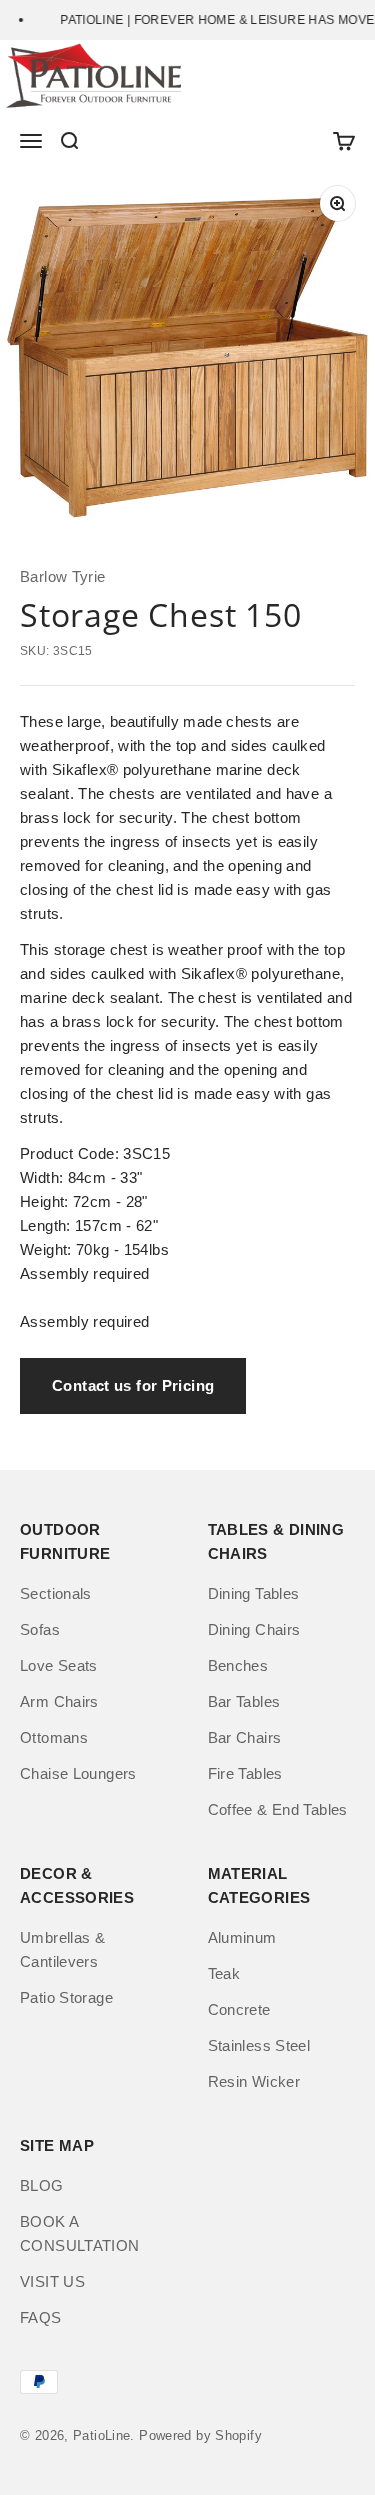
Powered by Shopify (200, 2435)
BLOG (42, 2185)
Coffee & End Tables (278, 1809)
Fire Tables (245, 1773)
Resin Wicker (254, 2081)
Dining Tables (254, 1593)
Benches (238, 1665)
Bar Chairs (245, 1737)
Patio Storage (66, 1997)
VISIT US (52, 2281)
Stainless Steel (259, 2045)
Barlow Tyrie (63, 576)
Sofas (40, 1629)
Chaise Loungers (78, 1773)
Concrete (239, 2009)
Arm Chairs (59, 1701)
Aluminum (242, 1937)
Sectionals (56, 1593)
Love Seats (59, 1665)
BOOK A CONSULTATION (80, 2233)
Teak (224, 1973)
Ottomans (54, 1737)
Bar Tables (244, 1701)
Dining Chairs (254, 1629)
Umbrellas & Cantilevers (62, 1949)
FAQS (41, 2317)
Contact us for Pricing (133, 1385)
